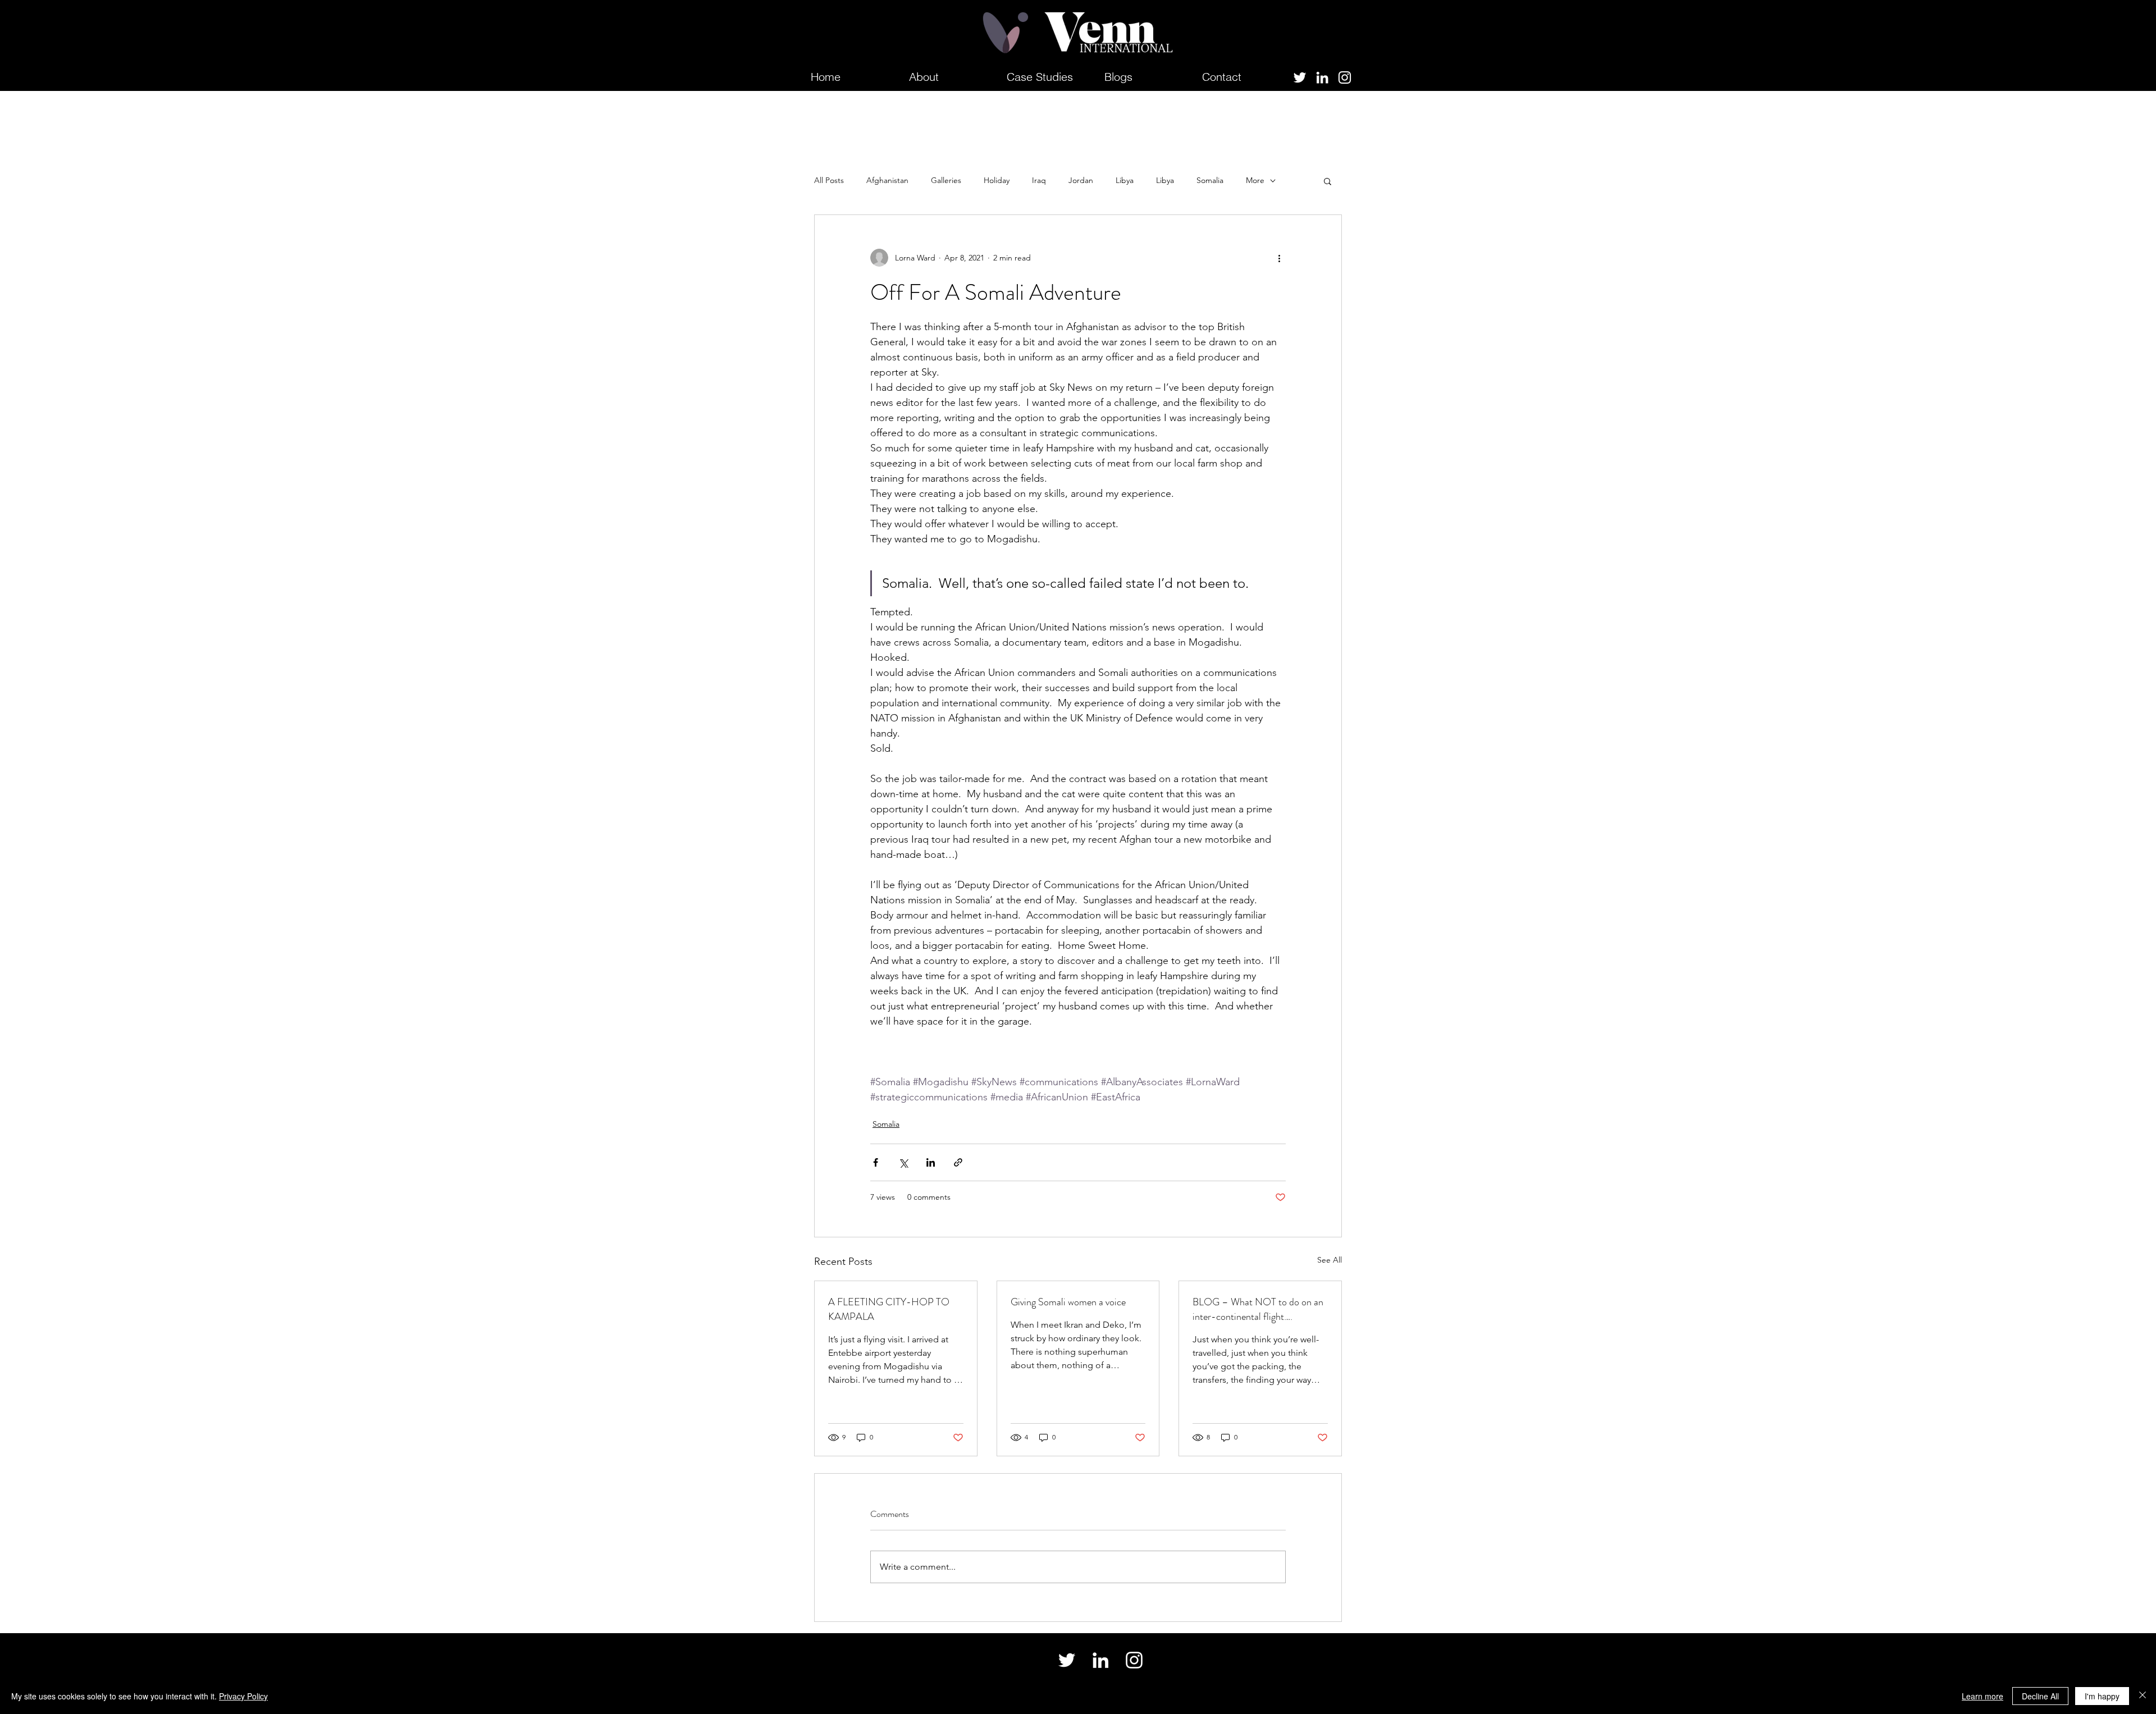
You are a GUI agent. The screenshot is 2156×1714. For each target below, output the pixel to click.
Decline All (2040, 1696)
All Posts (829, 180)
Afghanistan (887, 180)
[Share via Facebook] (876, 1162)
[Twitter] (1300, 77)
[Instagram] (1345, 77)
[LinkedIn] (1322, 77)
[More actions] (1279, 258)
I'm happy (2102, 1696)
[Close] (2143, 1696)
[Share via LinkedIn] (931, 1162)
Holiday (997, 180)
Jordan (1081, 180)
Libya (1125, 180)
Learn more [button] (1983, 1696)
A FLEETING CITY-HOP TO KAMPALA (889, 1309)
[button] (1328, 181)
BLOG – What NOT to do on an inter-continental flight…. (1258, 1309)
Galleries (946, 180)
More (1255, 180)
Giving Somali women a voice (1068, 1302)
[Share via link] (958, 1162)
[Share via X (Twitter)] (903, 1162)
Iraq (1039, 180)
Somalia (1210, 180)
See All (1330, 1260)
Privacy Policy (243, 1696)
